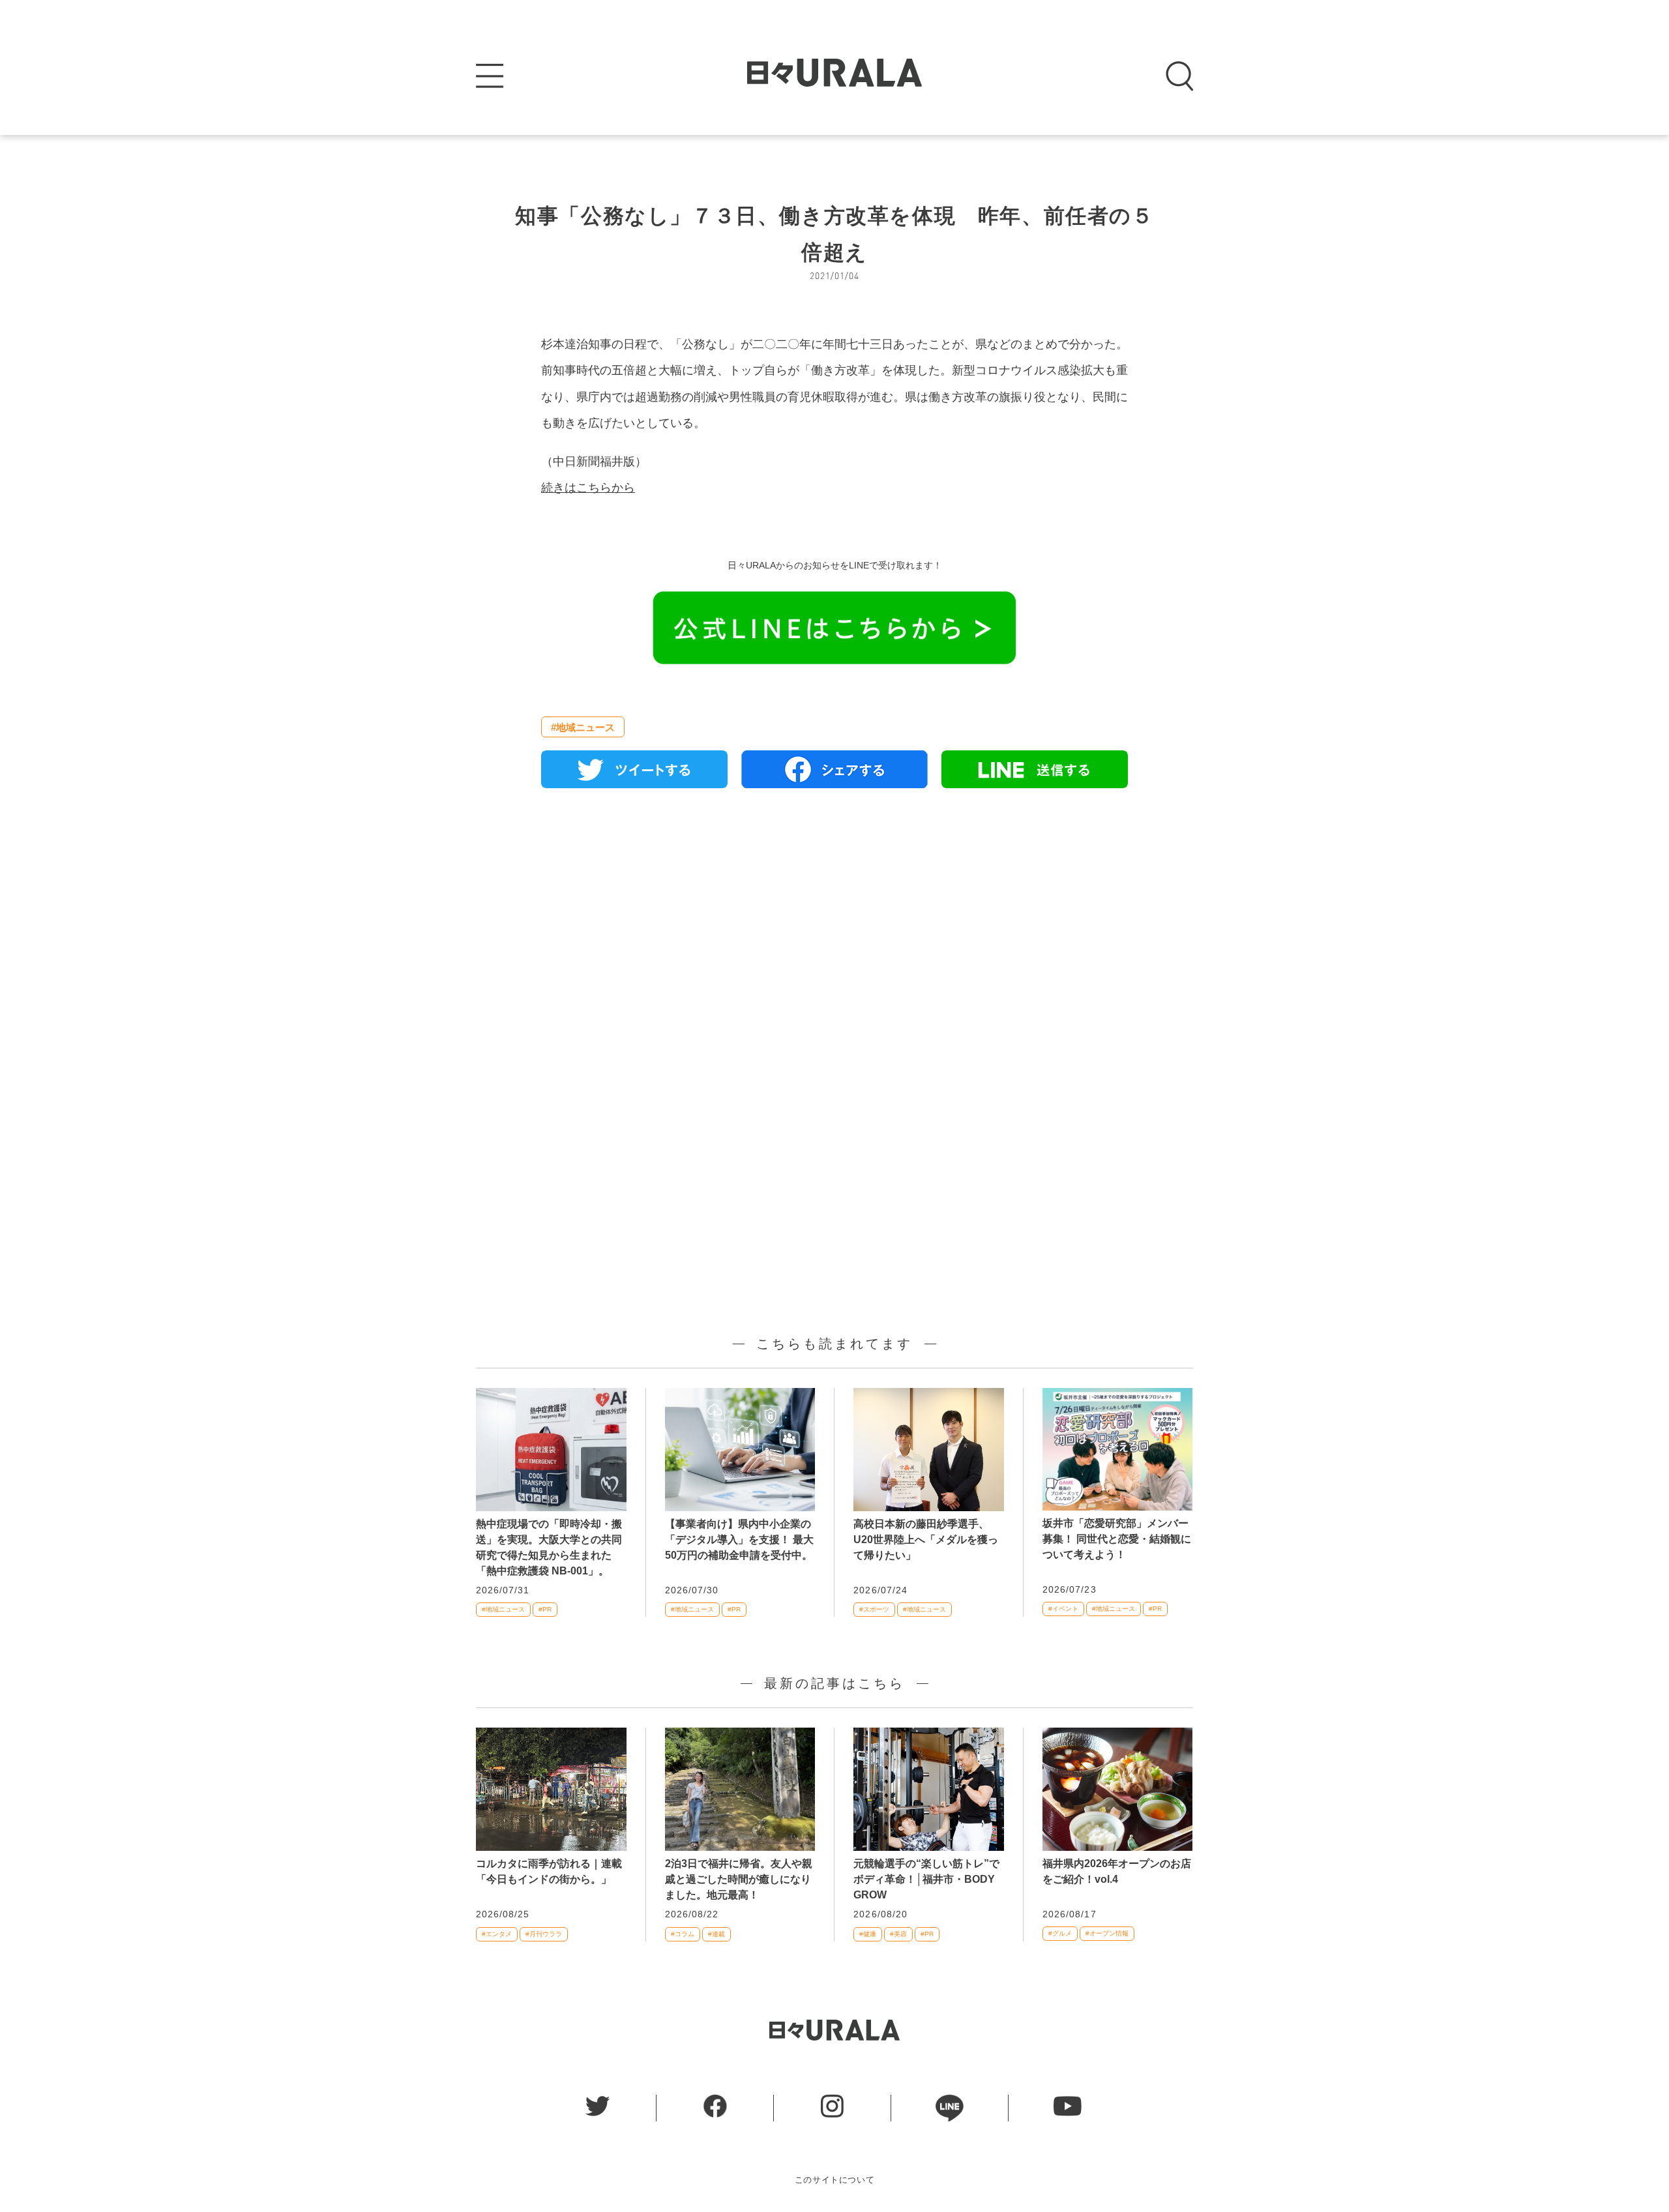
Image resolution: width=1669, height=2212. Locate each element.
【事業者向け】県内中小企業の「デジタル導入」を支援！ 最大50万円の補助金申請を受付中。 (739, 1540)
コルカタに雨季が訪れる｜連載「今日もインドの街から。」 (549, 1871)
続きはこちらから (588, 488)
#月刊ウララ (544, 1934)
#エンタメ (497, 1934)
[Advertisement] (834, 948)
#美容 (898, 1934)
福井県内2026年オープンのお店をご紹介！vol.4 (1117, 1871)
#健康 (868, 1934)
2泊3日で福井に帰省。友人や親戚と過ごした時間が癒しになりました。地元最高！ (739, 1879)
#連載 (716, 1934)
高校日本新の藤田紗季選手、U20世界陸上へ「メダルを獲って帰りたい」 (926, 1540)
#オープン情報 (1107, 1933)
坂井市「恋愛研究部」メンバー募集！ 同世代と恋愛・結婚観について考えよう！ (1117, 1539)
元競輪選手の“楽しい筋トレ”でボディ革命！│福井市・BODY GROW (926, 1879)
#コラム (683, 1934)
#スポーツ (874, 1609)
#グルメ (1060, 1933)
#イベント (1063, 1609)
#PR (545, 1609)
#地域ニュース (583, 727)
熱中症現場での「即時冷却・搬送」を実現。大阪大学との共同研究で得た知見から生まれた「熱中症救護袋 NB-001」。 (549, 1547)
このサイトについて (835, 2180)
